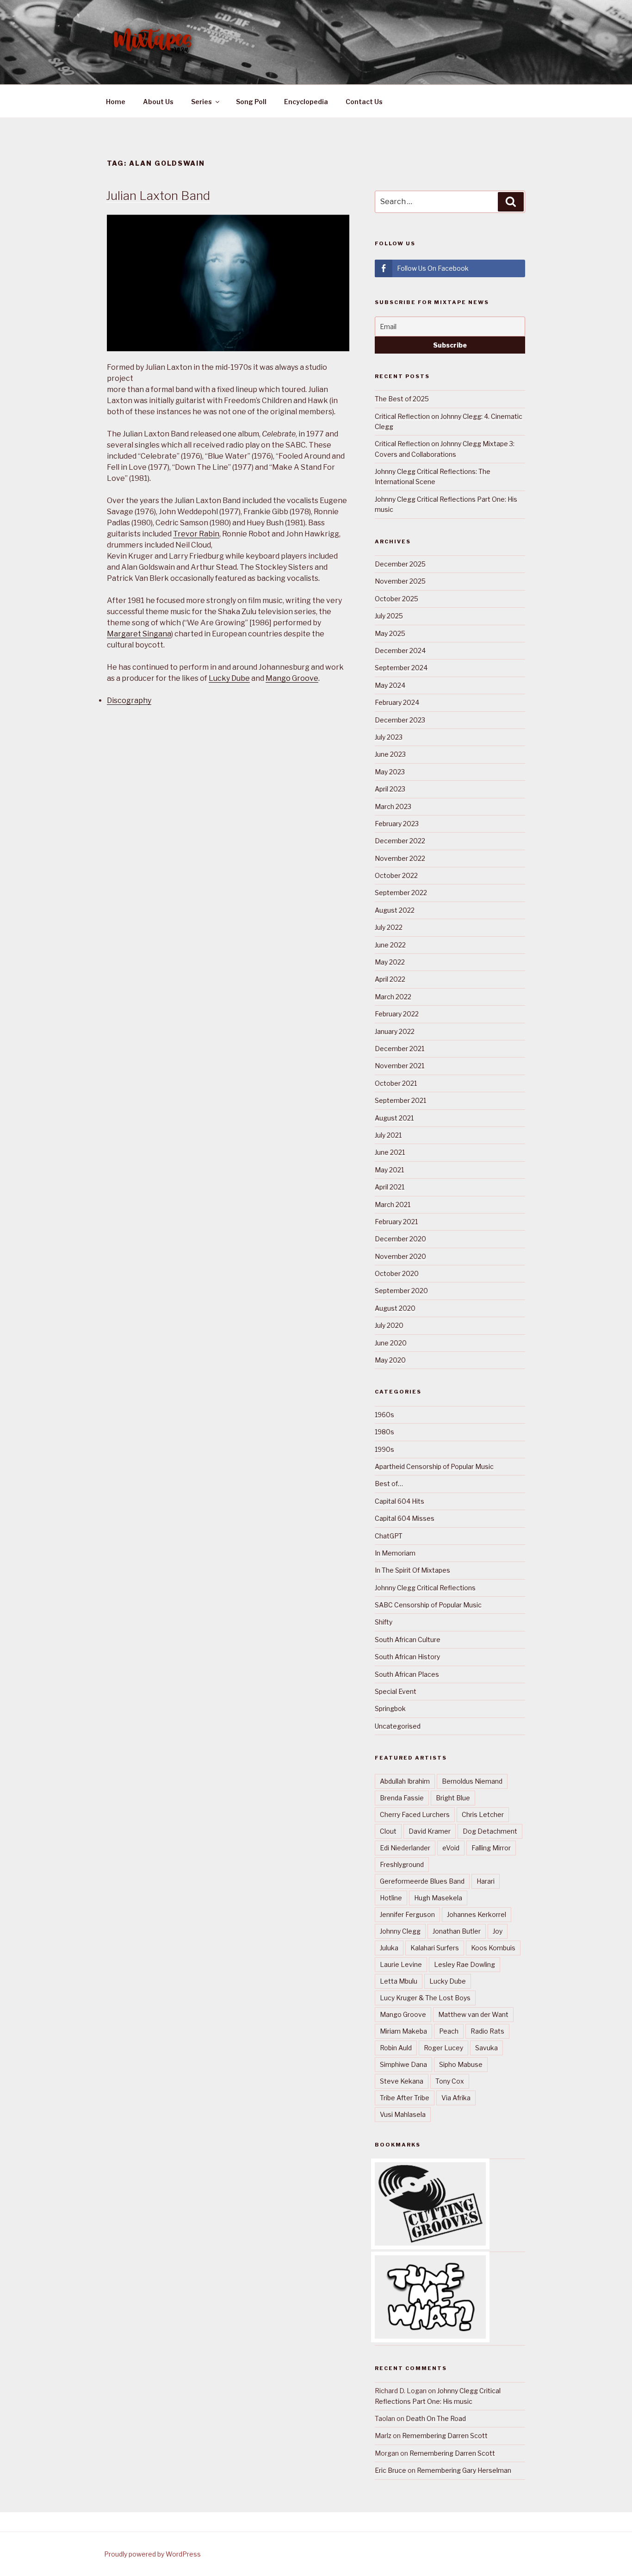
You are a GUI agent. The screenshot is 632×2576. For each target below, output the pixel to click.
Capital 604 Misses (405, 1518)
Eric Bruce (390, 2470)
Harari (486, 1881)
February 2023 (397, 824)
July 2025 (389, 616)
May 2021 (389, 1170)
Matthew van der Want (473, 2014)
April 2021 (390, 1187)
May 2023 (390, 772)
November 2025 (400, 581)
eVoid (451, 1848)
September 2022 (401, 893)
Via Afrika (456, 2098)
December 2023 (400, 720)
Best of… (389, 1484)
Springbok (390, 1708)
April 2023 (390, 789)
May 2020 (390, 1360)
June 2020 (391, 1343)
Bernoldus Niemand (472, 1781)
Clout (388, 1831)
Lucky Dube (229, 678)
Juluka (389, 1948)
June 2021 (390, 1152)
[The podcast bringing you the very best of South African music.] (430, 2336)
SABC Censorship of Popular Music (428, 1605)
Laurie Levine (401, 1964)
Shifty (384, 1622)
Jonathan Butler (457, 1931)
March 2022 (393, 997)
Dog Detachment (490, 1831)
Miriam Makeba (403, 2031)
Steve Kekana (402, 2081)
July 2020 (389, 1325)
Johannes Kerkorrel (477, 1914)
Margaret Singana (139, 634)
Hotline (391, 1898)
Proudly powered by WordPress (152, 2554)
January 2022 (395, 1031)
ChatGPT (389, 1536)
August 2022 (395, 910)
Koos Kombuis (493, 1948)
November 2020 (400, 1256)
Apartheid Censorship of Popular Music (434, 1466)
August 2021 (394, 1118)
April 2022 (390, 979)
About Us (158, 102)
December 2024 (400, 650)
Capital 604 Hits (400, 1501)
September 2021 (400, 1100)
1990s (384, 1449)
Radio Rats (487, 2031)
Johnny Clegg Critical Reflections (425, 1588)
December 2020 (400, 1239)
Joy (498, 1931)
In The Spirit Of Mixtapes (412, 1570)
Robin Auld (396, 2048)
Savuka (486, 2048)
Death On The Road (436, 2418)
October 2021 (396, 1083)
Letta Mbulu (399, 1981)
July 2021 (388, 1135)
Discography (129, 700)
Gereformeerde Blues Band (422, 1881)
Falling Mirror (491, 1848)
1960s (384, 1415)
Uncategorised (398, 1726)
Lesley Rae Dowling (465, 1964)
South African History (407, 1657)
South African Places (407, 1674)
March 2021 (393, 1204)
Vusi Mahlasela (403, 2114)
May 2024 (390, 685)
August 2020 (395, 1308)
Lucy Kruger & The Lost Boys (425, 1998)
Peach (449, 2031)
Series (201, 102)
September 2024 (401, 668)
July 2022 (389, 927)
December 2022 (400, 841)
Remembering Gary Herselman (464, 2470)
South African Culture (408, 1640)
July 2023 (389, 737)
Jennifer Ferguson (407, 1914)
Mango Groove (292, 678)
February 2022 (397, 1014)
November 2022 (400, 858)
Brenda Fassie (402, 1798)
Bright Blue (453, 1798)
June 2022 (390, 945)
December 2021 (400, 1048)
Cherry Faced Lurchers (415, 1814)
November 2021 (400, 1066)
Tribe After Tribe (405, 2098)
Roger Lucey (443, 2048)
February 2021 (396, 1222)
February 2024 (397, 702)
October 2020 (397, 1273)
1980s (384, 1432)
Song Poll (251, 102)
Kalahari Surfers (435, 1948)
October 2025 (397, 599)
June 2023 (390, 754)
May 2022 (390, 962)
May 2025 (390, 633)
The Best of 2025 (402, 399)
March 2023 (393, 806)
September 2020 (401, 1291)
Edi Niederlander (405, 1848)
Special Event (396, 1691)
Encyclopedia (306, 102)
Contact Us (364, 102)
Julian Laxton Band (158, 196)
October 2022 (396, 875)
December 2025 (400, 564)
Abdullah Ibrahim (405, 1781)
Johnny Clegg (400, 1931)
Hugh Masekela (438, 1898)
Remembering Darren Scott (445, 2436)
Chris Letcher (483, 1814)
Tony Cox (450, 2081)
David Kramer (430, 1831)
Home (116, 102)
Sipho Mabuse (461, 2064)
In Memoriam (395, 1553)
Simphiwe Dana (403, 2064)
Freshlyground (402, 1864)
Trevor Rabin (196, 534)
